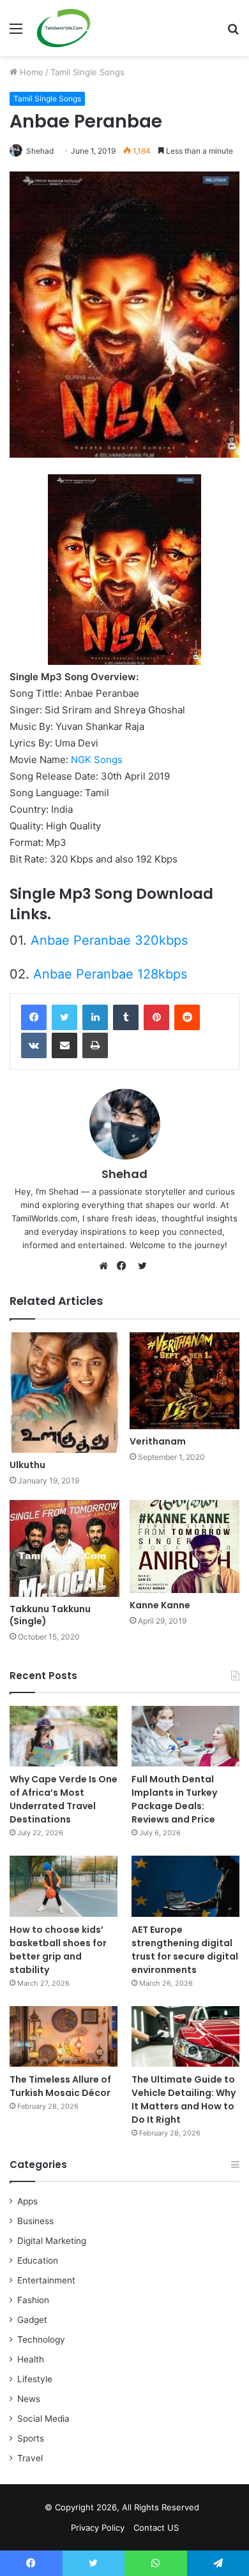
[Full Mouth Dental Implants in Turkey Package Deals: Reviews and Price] (185, 1736)
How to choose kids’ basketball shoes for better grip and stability (58, 1950)
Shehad (40, 151)
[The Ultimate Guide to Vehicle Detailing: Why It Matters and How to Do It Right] (185, 2036)
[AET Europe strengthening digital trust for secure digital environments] (185, 1886)
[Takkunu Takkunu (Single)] (64, 1548)
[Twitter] (64, 1017)
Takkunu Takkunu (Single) (50, 1615)
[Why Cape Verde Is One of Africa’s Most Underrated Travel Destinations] (64, 1736)
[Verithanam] (185, 1380)
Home (30, 72)
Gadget (32, 2320)
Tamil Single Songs (87, 72)
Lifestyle (35, 2379)
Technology (41, 2340)
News (29, 2399)
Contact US (156, 2528)
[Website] (107, 1266)
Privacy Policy (98, 2528)
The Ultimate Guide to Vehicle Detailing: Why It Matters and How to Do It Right (184, 2099)
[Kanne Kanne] (185, 1546)
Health (31, 2359)
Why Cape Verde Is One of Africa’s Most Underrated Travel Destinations (64, 1799)
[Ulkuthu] (64, 1393)
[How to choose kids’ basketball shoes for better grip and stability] (64, 1886)
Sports (31, 2438)
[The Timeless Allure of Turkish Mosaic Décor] (64, 2036)
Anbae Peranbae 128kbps (110, 974)
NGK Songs (97, 760)
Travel (30, 2458)
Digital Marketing (52, 2241)
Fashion (33, 2300)
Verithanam (158, 1441)
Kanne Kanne (160, 1605)
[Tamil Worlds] (64, 28)
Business (35, 2221)
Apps (27, 2201)
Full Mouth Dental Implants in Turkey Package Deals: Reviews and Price (174, 1799)
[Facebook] (34, 1017)
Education (38, 2260)
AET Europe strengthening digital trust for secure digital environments (185, 1950)
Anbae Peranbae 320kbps (109, 940)
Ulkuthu (27, 1465)
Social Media (43, 2419)
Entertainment (46, 2280)
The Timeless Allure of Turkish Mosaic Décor (60, 2086)
